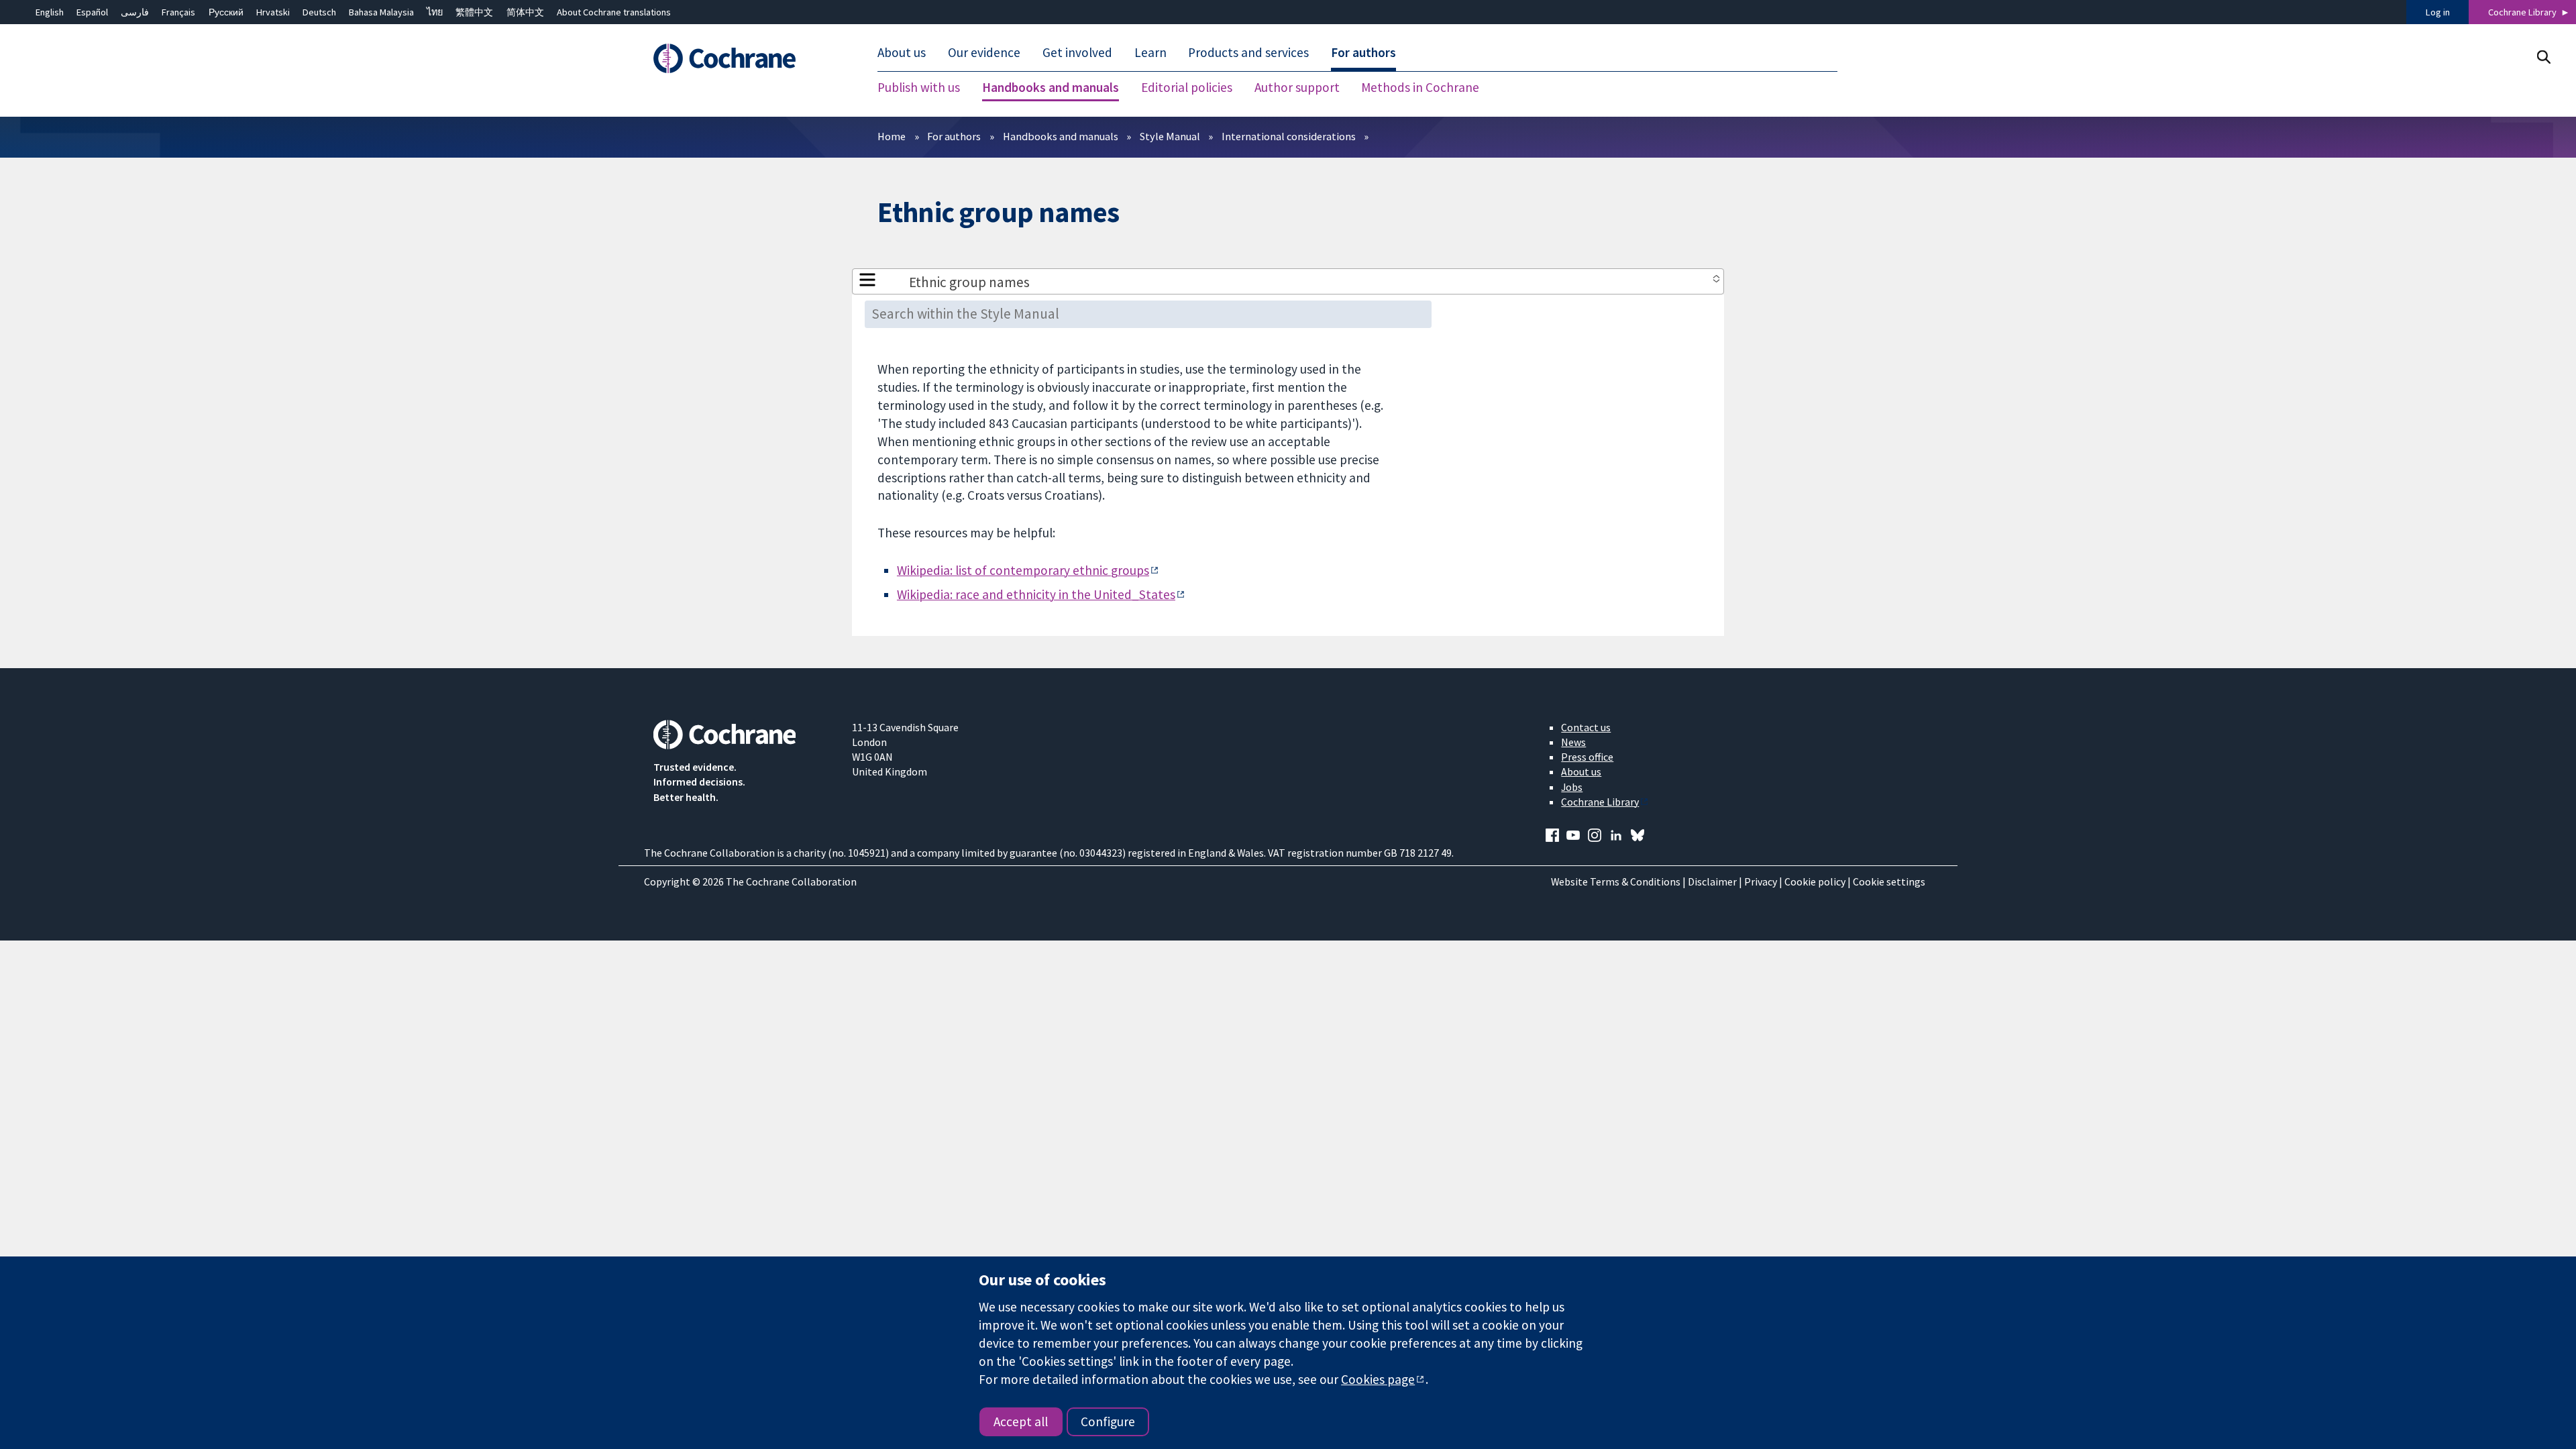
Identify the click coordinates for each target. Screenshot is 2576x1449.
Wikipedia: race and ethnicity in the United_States (1036, 594)
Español (92, 12)
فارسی (135, 12)
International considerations (1289, 136)
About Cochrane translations (614, 12)
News (1573, 742)
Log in (2438, 12)
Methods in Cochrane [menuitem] (1420, 87)
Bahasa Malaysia (381, 12)
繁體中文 (474, 12)
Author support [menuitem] (1297, 87)
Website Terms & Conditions (1616, 881)
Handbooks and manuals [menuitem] (1051, 87)
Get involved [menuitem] (1077, 52)
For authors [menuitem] (1363, 52)
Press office (1587, 757)
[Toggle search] (2543, 57)
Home (892, 136)
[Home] (743, 58)
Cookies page (1378, 1379)
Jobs (1572, 787)
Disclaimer (1712, 881)
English (50, 12)
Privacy (1761, 881)
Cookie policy (1815, 881)
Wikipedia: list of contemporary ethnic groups (1023, 570)
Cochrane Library (2522, 12)
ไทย (435, 12)
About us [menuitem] (902, 52)
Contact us (1586, 727)
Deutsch (319, 12)
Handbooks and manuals (1061, 136)
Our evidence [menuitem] (984, 52)
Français (178, 12)
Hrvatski (273, 12)
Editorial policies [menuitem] (1187, 87)
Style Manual (1170, 136)
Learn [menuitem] (1150, 52)
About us (1581, 771)
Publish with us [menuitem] (919, 87)
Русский (226, 12)
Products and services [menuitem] (1248, 52)
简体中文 (525, 12)
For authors (954, 136)
